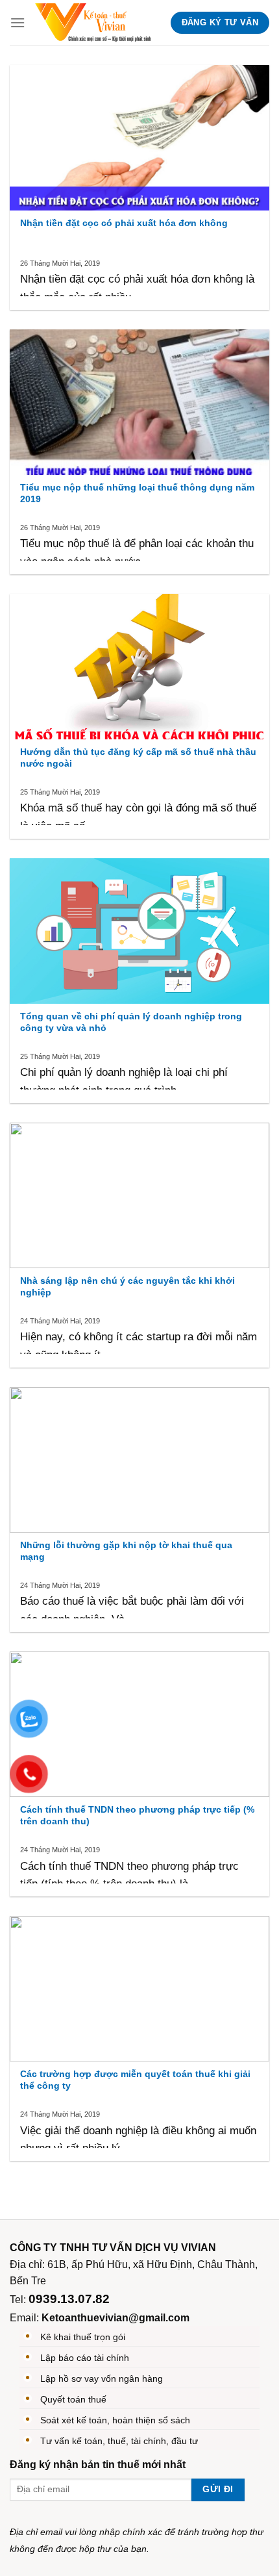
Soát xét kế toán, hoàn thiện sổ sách (115, 2420)
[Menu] (18, 22)
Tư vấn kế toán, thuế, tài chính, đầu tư (119, 2441)
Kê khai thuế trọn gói (83, 2337)
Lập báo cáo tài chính (85, 2358)
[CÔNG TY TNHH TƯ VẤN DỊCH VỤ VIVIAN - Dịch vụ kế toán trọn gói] (93, 23)
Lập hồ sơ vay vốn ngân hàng (102, 2378)
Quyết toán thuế (73, 2399)
